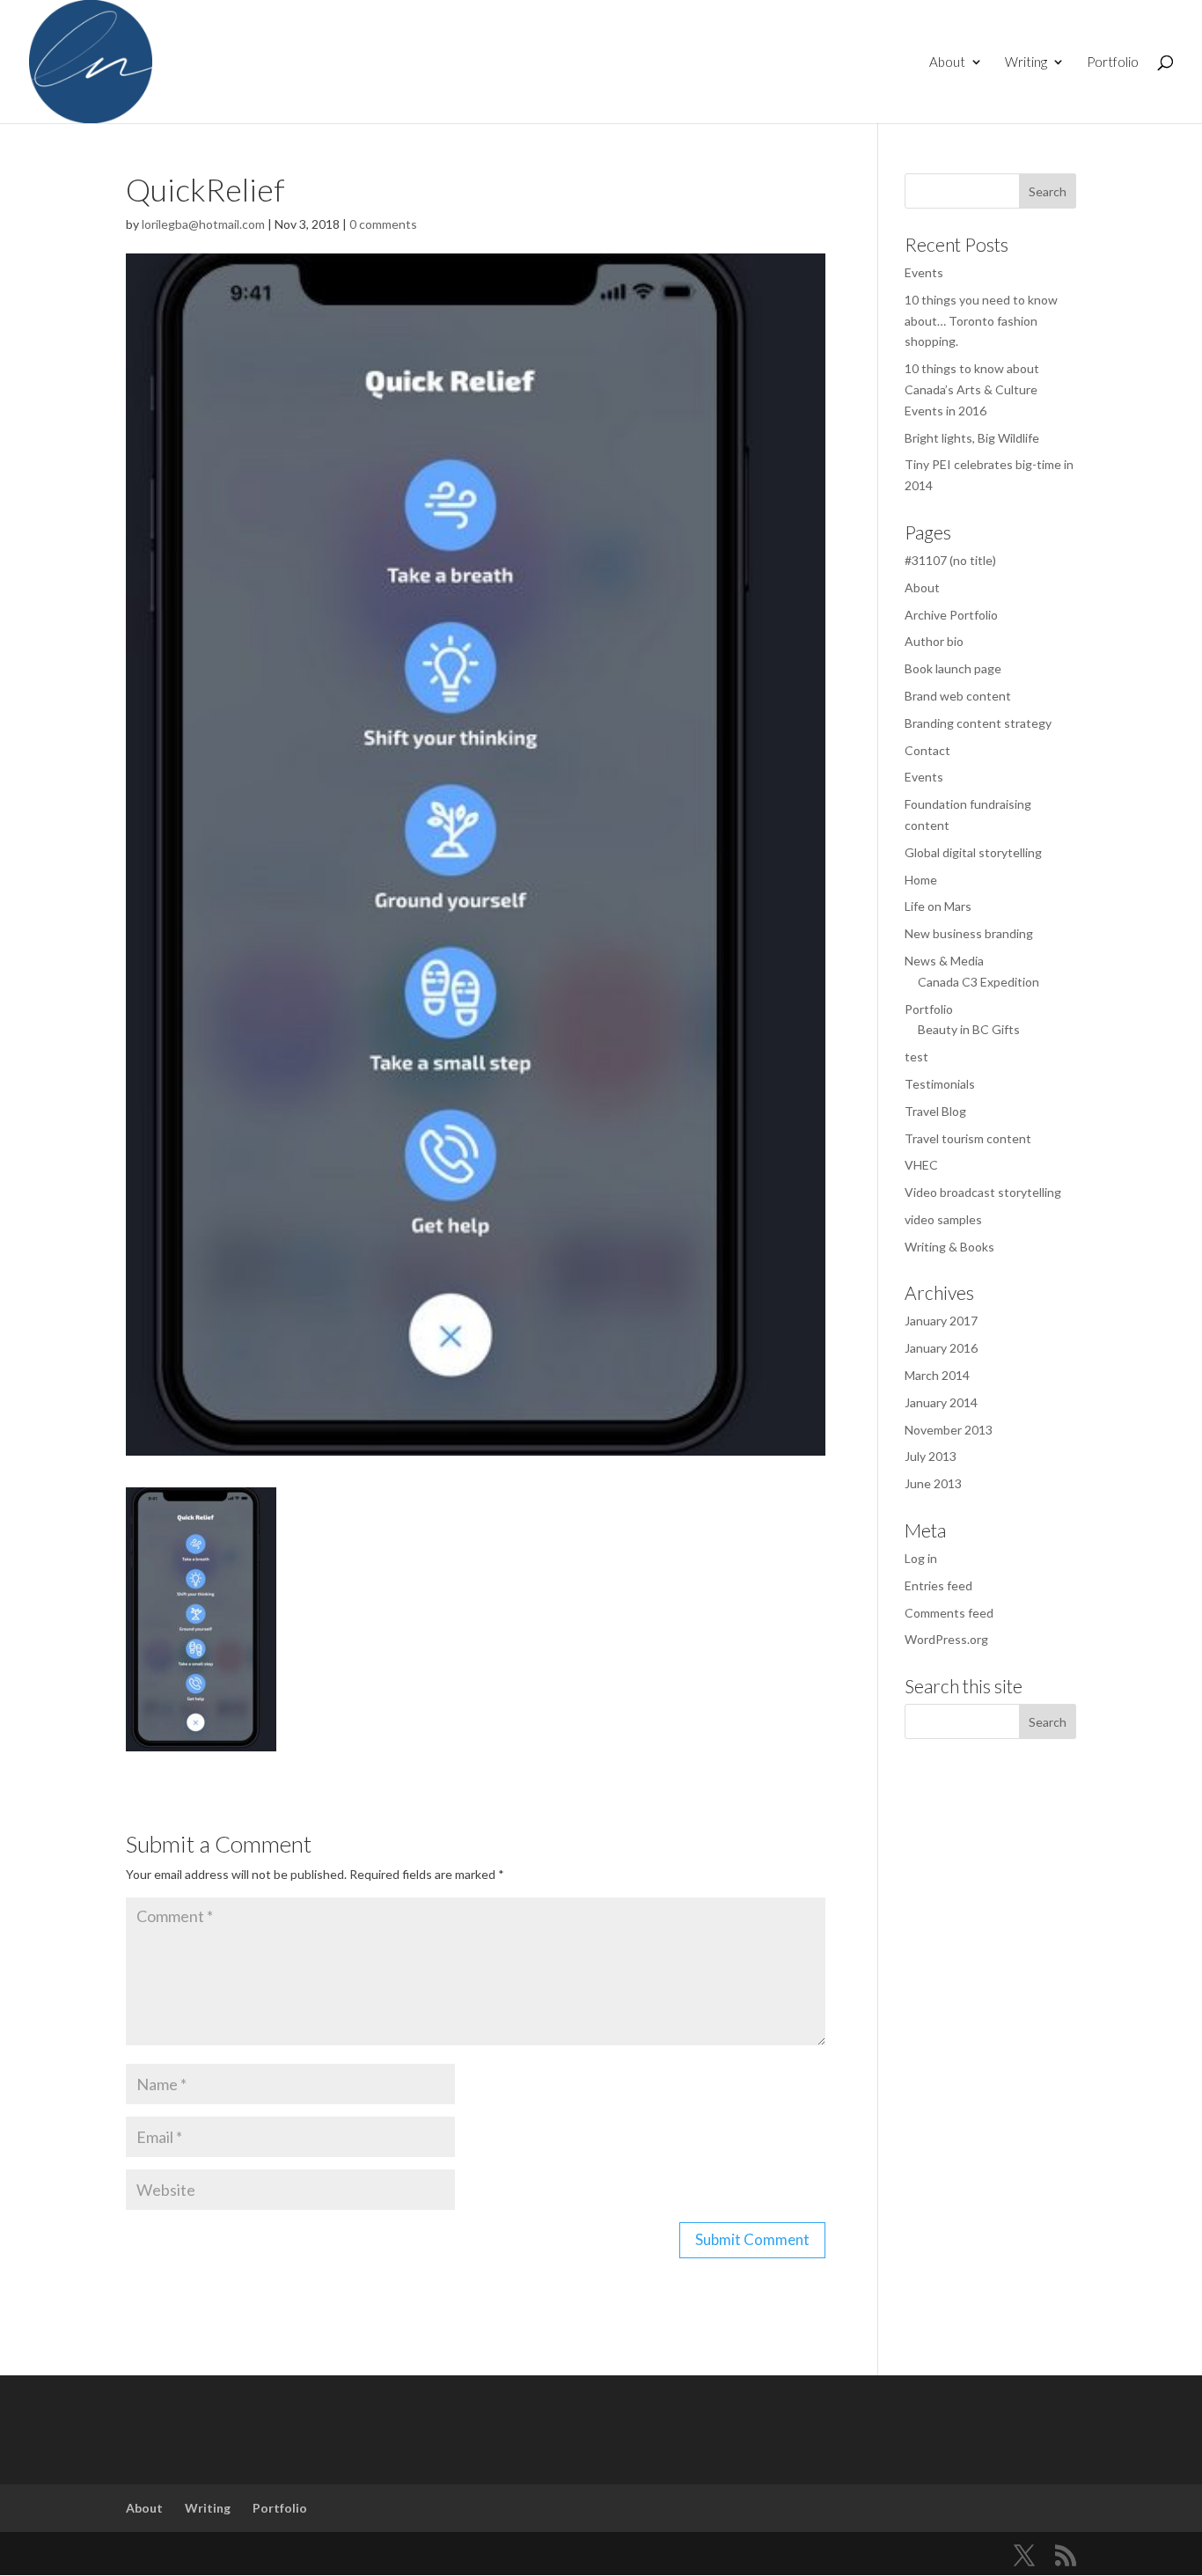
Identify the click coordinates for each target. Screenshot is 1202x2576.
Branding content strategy (978, 723)
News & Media (944, 961)
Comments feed (949, 1613)
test (916, 1057)
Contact (927, 750)
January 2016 (941, 1348)
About (947, 62)
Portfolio (1113, 62)
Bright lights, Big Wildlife (972, 438)
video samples (943, 1219)
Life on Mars (938, 906)
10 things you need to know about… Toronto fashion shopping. (981, 321)
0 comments (383, 224)
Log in (921, 1558)
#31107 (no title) (950, 560)
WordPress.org (946, 1639)
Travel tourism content (968, 1138)
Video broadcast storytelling (983, 1192)
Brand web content (958, 696)
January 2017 (941, 1321)
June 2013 (933, 1483)
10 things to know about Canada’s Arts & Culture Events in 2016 (972, 389)
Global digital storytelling (973, 852)
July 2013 (931, 1456)
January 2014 (941, 1402)
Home (921, 880)
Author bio (934, 641)
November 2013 (949, 1430)
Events (924, 272)
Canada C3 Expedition (978, 982)
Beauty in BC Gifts (969, 1029)
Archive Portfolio (951, 615)
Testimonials (940, 1084)
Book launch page (953, 668)
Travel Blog (935, 1111)
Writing (1026, 62)
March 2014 (937, 1375)
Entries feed (938, 1585)
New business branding (969, 933)
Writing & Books (949, 1247)
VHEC (921, 1165)
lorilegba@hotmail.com (203, 224)
